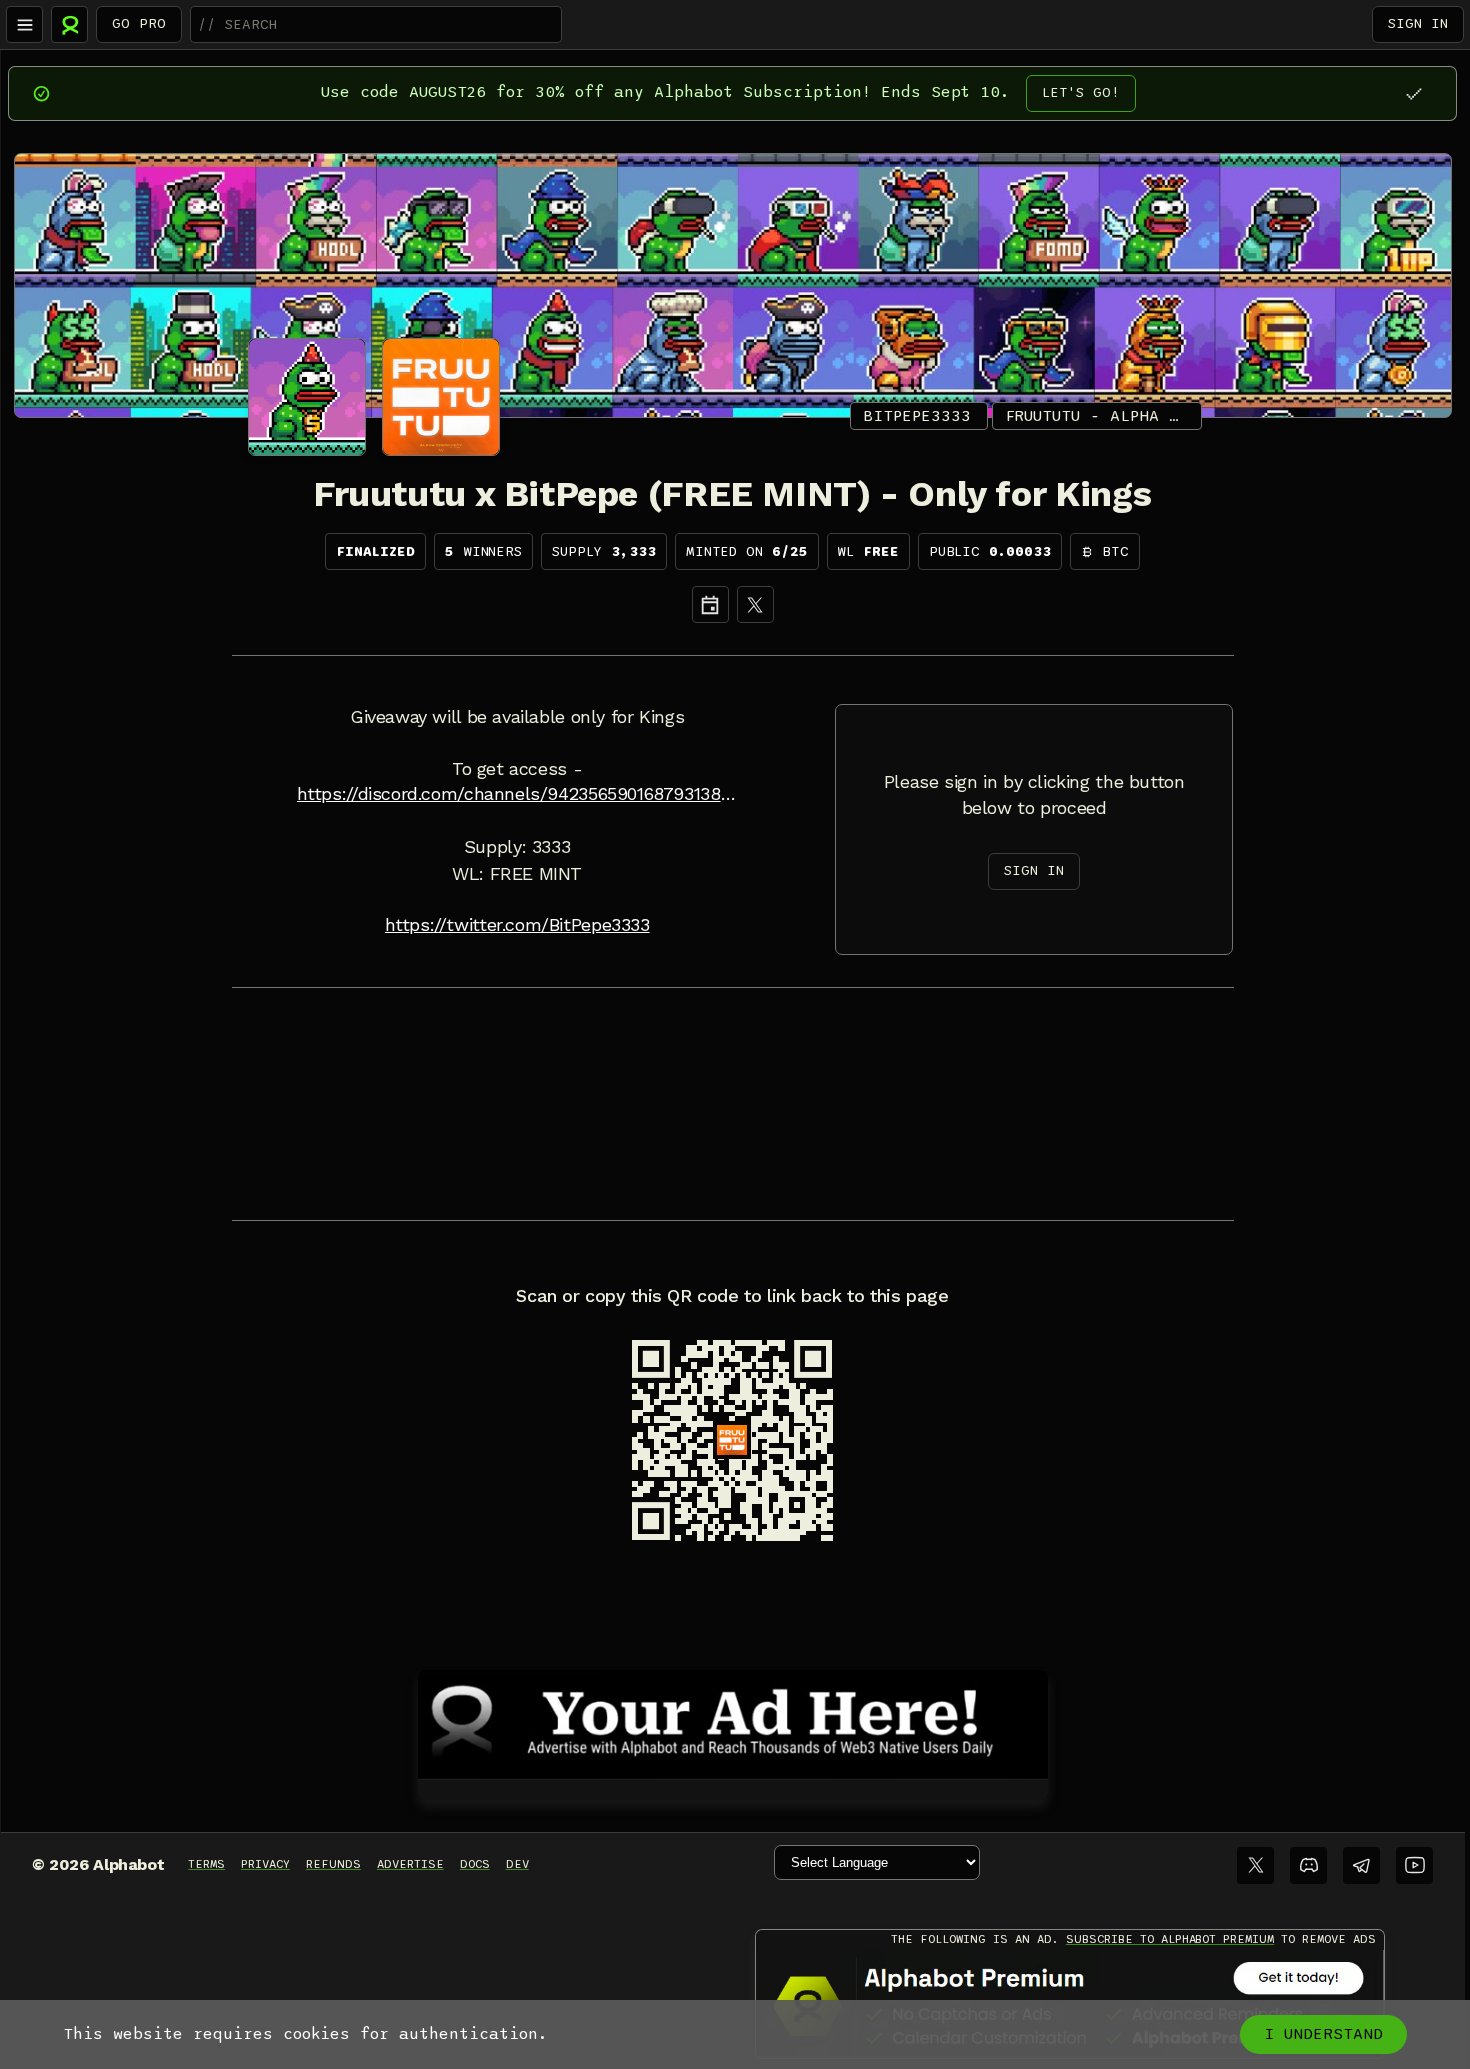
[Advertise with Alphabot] (733, 1721)
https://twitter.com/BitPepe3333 (517, 925)
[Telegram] (1361, 1865)
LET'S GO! (1081, 92)
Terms (206, 1864)
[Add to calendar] (710, 604)
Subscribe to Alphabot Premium (1170, 1939)
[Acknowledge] (1413, 93)
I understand (1323, 2034)
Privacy (265, 1864)
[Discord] (1308, 1865)
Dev (517, 1864)
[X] (755, 604)
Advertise (410, 1864)
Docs (475, 1864)
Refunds (333, 1864)
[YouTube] (1414, 1865)
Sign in (1418, 23)
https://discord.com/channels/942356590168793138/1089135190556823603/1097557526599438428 (517, 794)
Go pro (139, 23)
